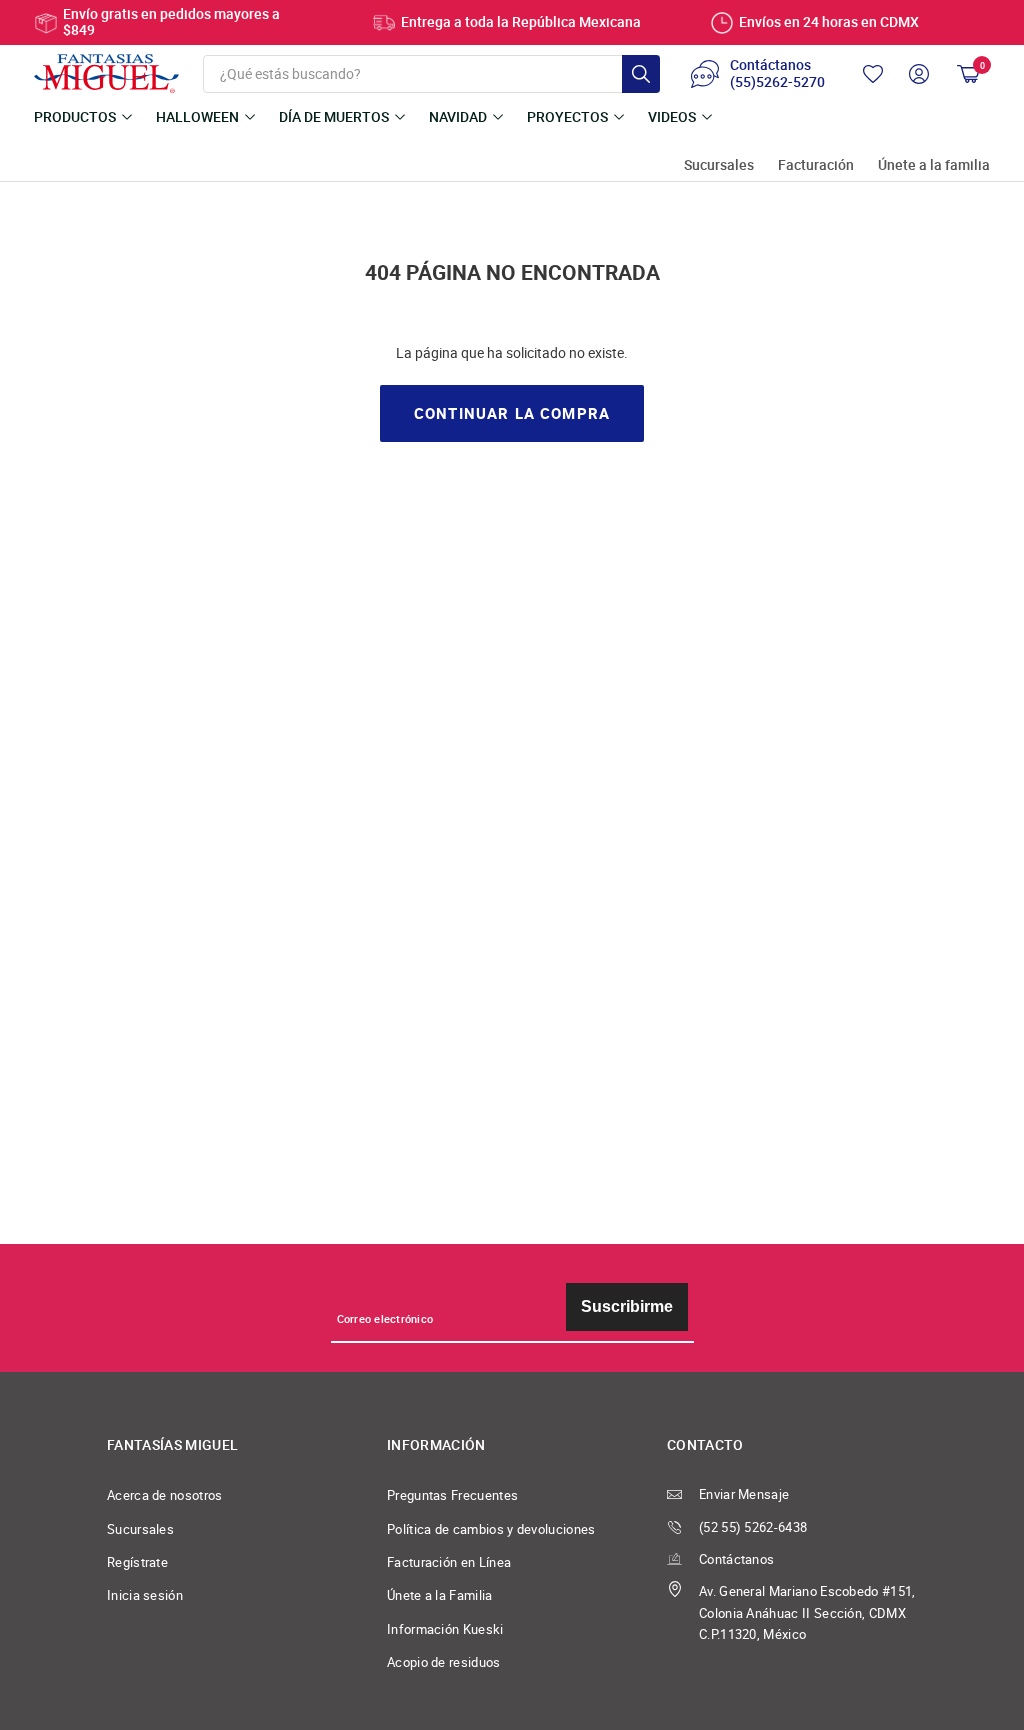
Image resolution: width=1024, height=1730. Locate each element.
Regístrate (137, 1562)
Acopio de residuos (444, 1662)
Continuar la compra (512, 413)
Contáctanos (736, 1559)
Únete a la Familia (440, 1595)
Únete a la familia (934, 165)
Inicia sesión (145, 1595)
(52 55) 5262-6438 (753, 1527)
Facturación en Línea (449, 1562)
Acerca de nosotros (165, 1495)
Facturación (816, 165)
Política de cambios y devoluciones (491, 1529)
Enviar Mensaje (744, 1494)
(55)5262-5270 (777, 83)
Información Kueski (445, 1629)
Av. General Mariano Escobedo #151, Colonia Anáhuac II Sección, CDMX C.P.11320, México (807, 1613)
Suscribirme (627, 1306)
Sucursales (719, 165)
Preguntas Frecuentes (452, 1495)
